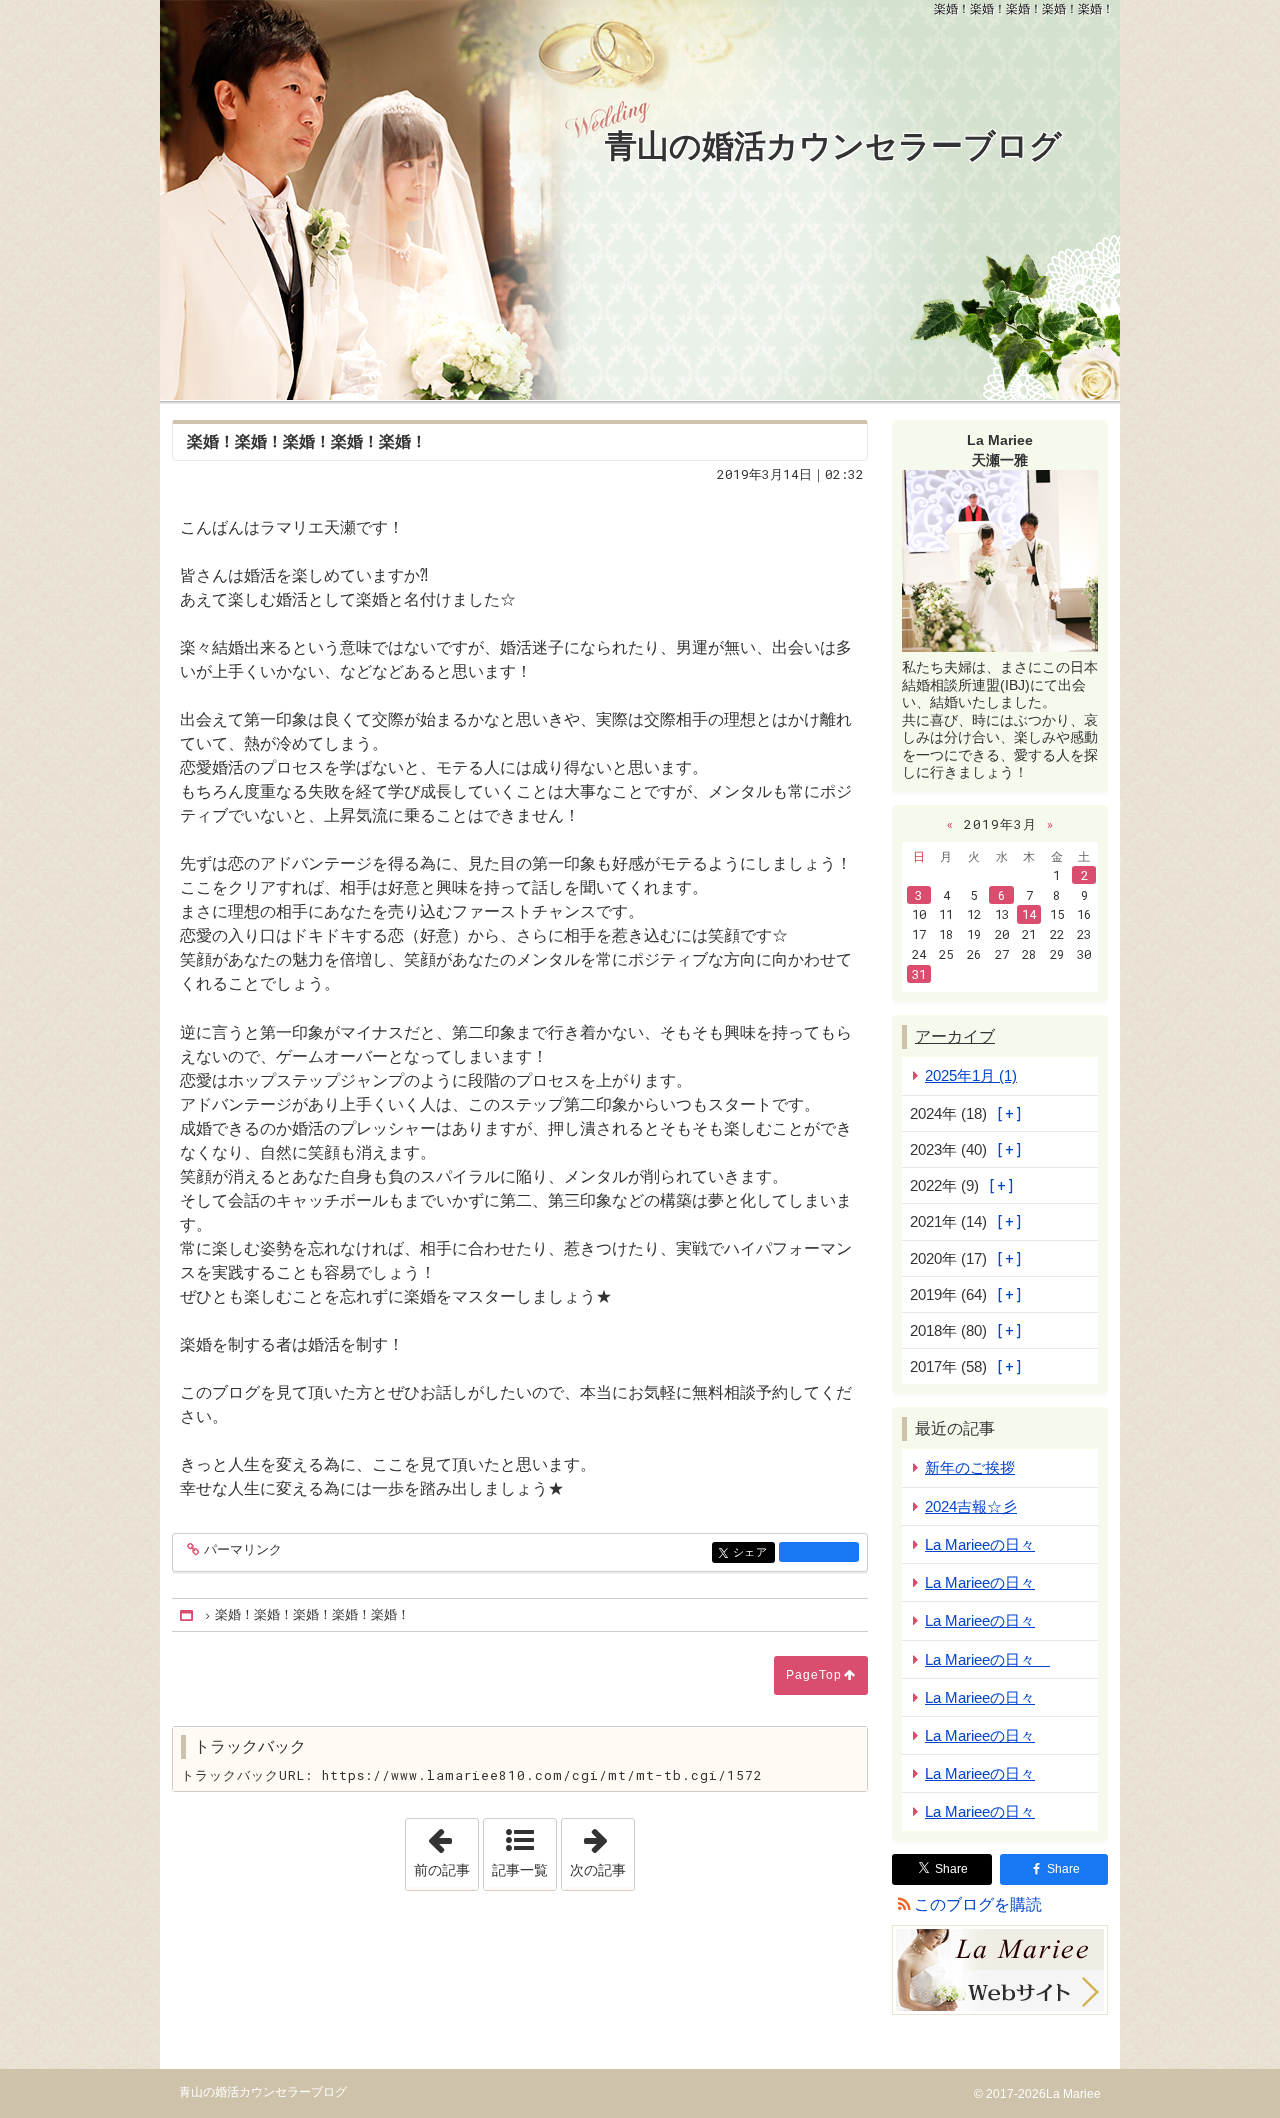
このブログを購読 (978, 1904)
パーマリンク (243, 1550)
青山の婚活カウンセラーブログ (833, 146)
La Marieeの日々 (980, 1544)
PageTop (814, 1675)
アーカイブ (955, 1036)
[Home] (188, 1615)
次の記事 (602, 1848)
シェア (754, 1552)
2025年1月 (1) (971, 1075)
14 (1029, 914)
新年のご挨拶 (970, 1467)
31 (919, 974)
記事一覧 (520, 1870)
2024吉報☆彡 (971, 1506)
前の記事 (446, 1848)
